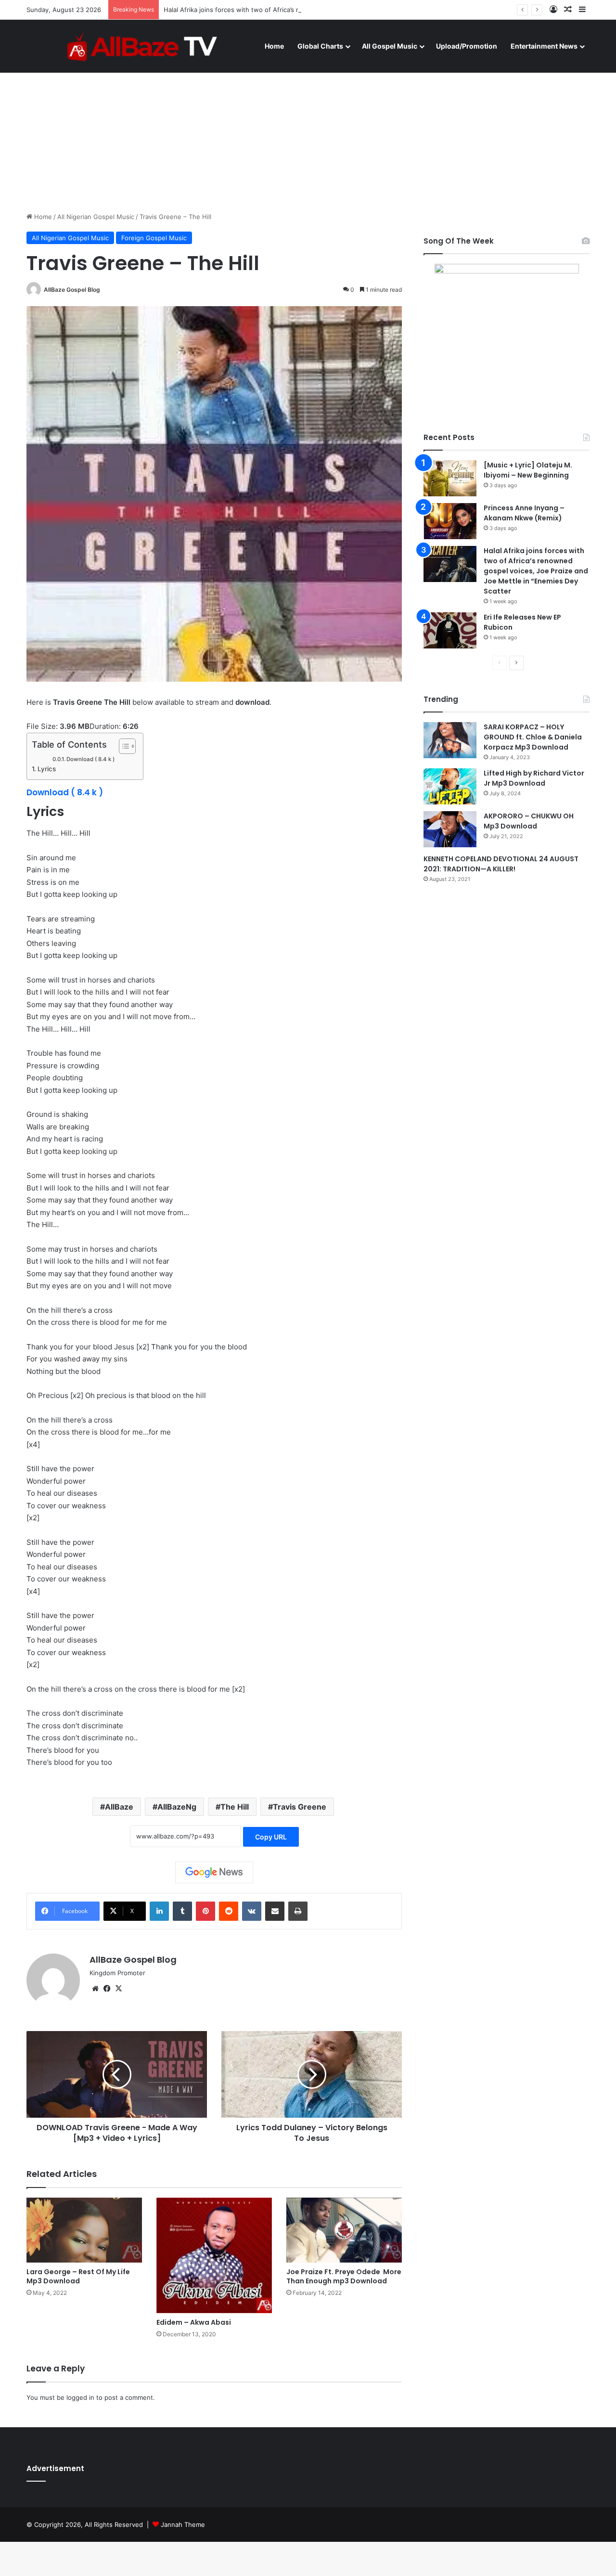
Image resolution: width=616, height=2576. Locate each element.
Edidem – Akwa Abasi (194, 2322)
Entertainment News (544, 46)
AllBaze (119, 1807)
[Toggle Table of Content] (122, 746)
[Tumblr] (182, 1911)
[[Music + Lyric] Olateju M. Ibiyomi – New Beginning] (450, 478)
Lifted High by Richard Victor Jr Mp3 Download (534, 778)
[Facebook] (107, 1989)
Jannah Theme (183, 2524)
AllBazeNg (177, 1807)
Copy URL (271, 1837)
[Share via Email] (275, 1911)
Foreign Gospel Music (154, 238)
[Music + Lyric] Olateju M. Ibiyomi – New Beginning (528, 470)
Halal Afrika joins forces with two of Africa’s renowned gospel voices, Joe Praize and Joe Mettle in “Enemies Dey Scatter (345, 10)
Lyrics (47, 769)
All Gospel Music (390, 46)
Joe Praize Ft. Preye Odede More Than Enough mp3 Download (344, 2276)
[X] (118, 1989)
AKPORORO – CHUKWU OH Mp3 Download (529, 821)
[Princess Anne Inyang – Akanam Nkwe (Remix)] (450, 521)
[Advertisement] (308, 130)
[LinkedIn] (159, 1911)
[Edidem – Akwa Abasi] (214, 2255)
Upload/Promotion (467, 46)
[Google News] (214, 1872)
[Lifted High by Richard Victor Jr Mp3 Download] (450, 786)
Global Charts (320, 46)
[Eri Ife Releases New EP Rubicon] (450, 630)
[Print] (298, 1911)
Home (274, 46)
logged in (80, 2397)
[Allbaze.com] (142, 46)
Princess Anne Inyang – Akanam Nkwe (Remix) (524, 513)
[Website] (95, 1989)
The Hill (235, 1807)
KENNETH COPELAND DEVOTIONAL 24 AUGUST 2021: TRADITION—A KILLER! (501, 864)
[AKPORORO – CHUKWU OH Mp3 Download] (450, 829)
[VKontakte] (252, 1911)
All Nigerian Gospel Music (96, 217)
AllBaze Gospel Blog (72, 290)
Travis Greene (300, 1807)
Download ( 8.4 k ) (90, 759)
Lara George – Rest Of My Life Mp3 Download (78, 2276)
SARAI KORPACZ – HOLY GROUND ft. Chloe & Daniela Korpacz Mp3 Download (533, 737)
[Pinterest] (205, 1911)
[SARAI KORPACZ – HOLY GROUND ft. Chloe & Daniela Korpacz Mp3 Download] (450, 740)
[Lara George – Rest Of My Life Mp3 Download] (84, 2230)
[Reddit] (229, 1911)
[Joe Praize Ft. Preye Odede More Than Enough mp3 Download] (344, 2230)
